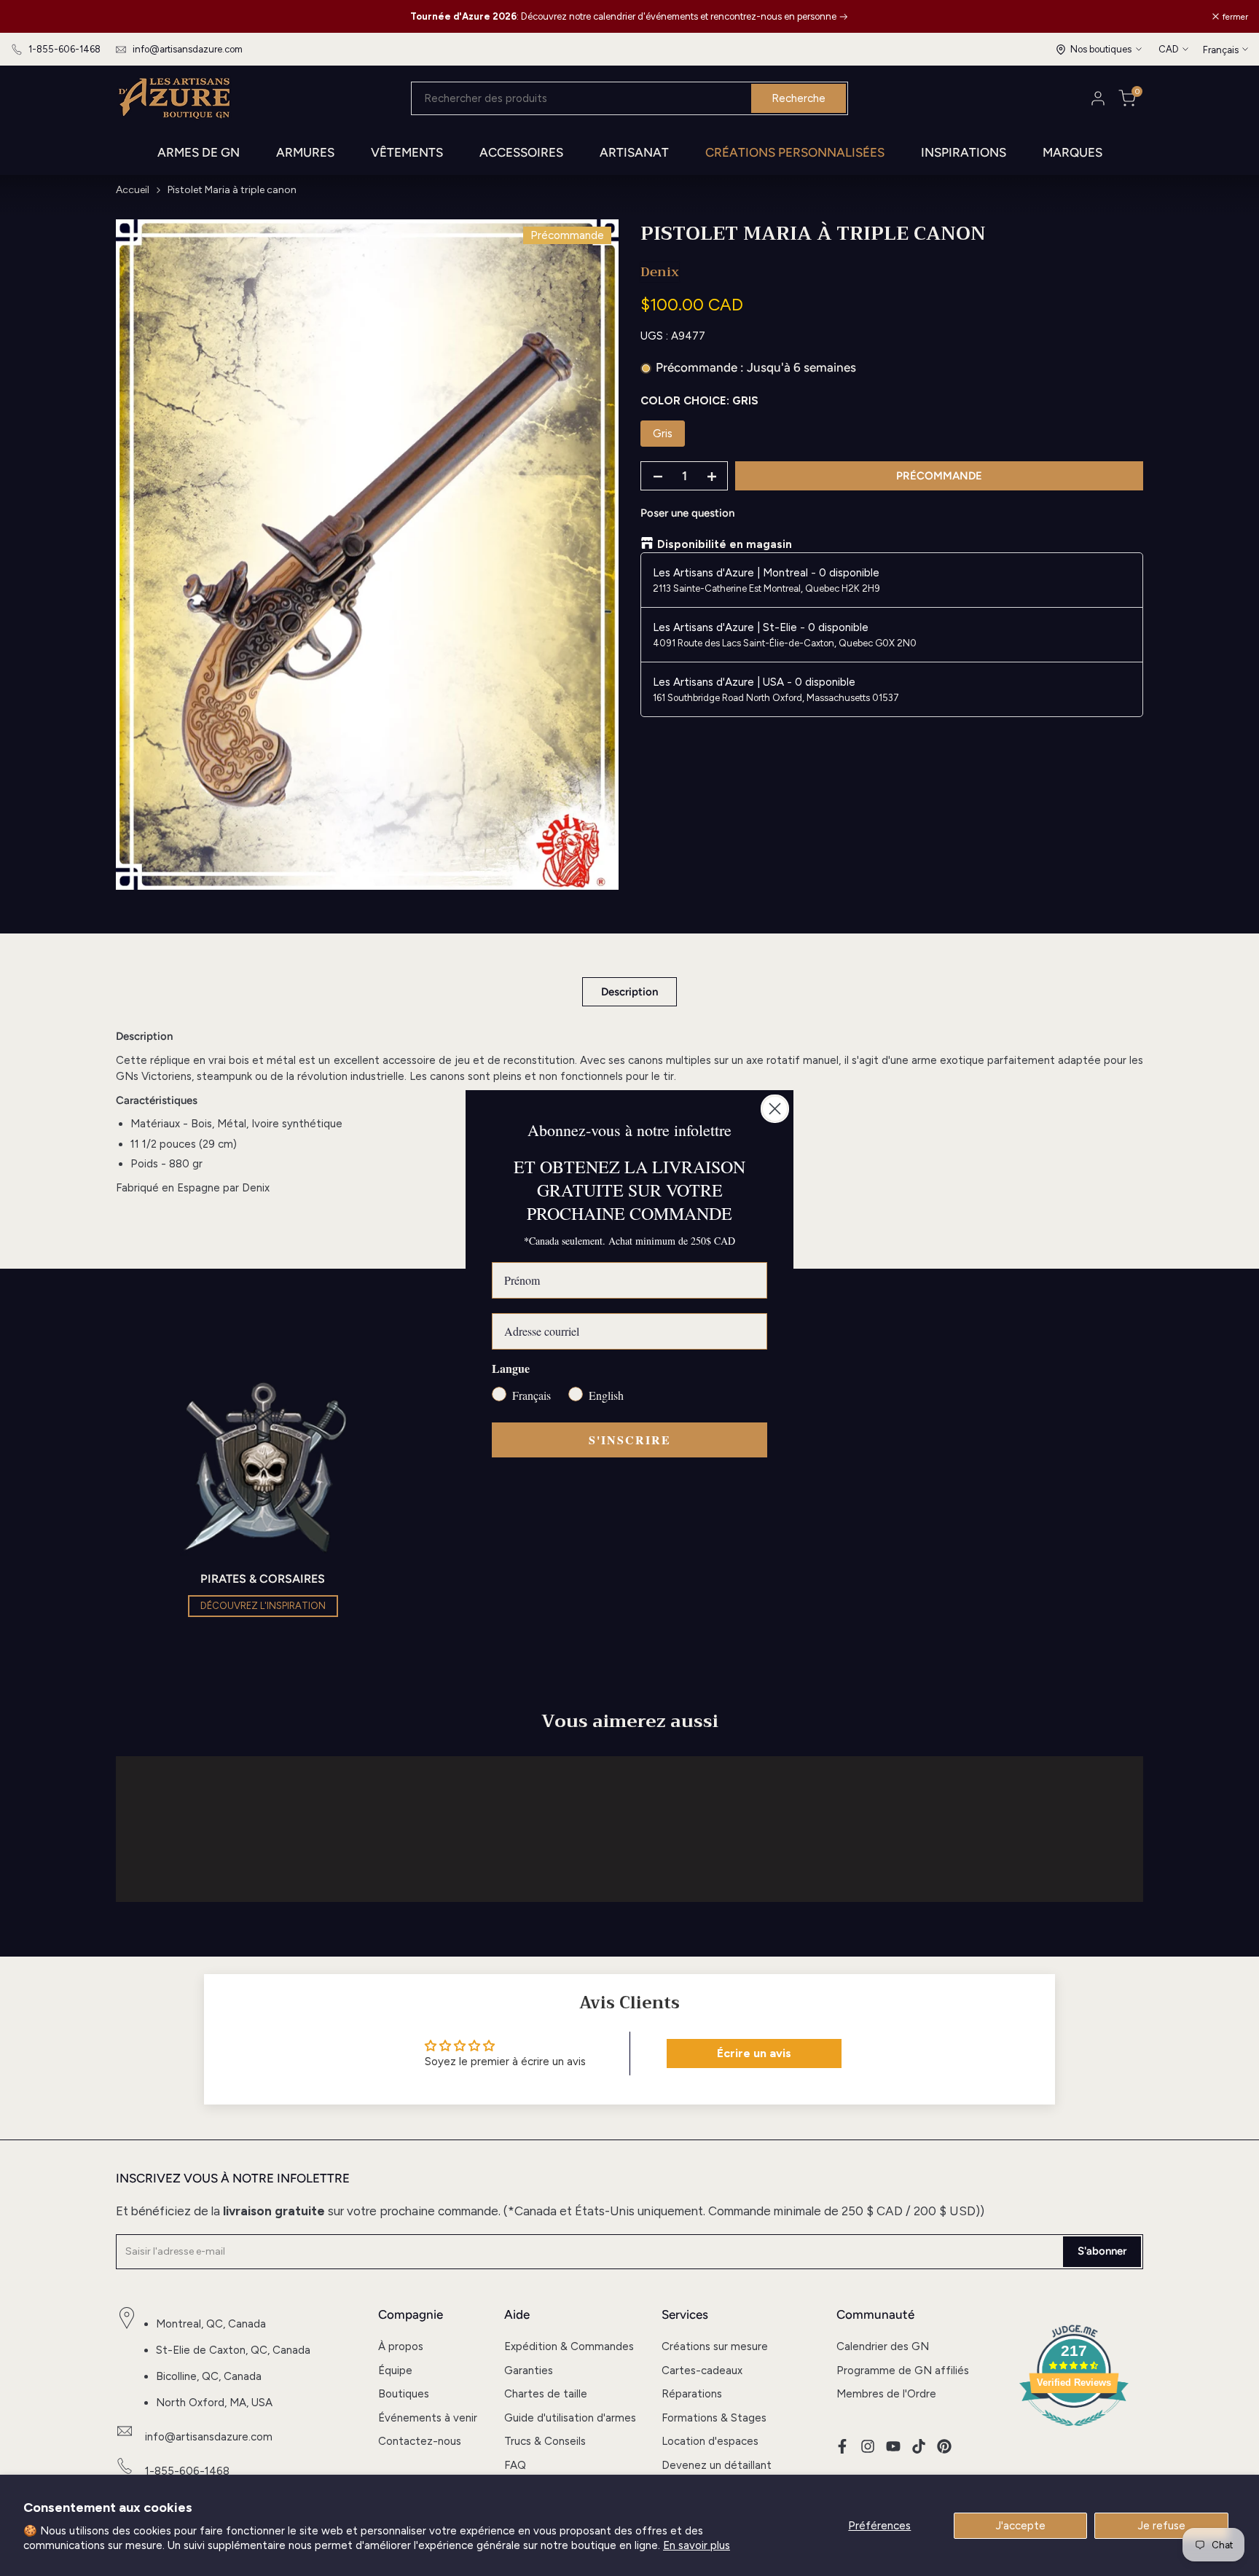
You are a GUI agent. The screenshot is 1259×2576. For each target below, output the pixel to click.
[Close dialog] (775, 1109)
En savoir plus (697, 2545)
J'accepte (1021, 2526)
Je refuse (1162, 2526)
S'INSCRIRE (630, 1440)
